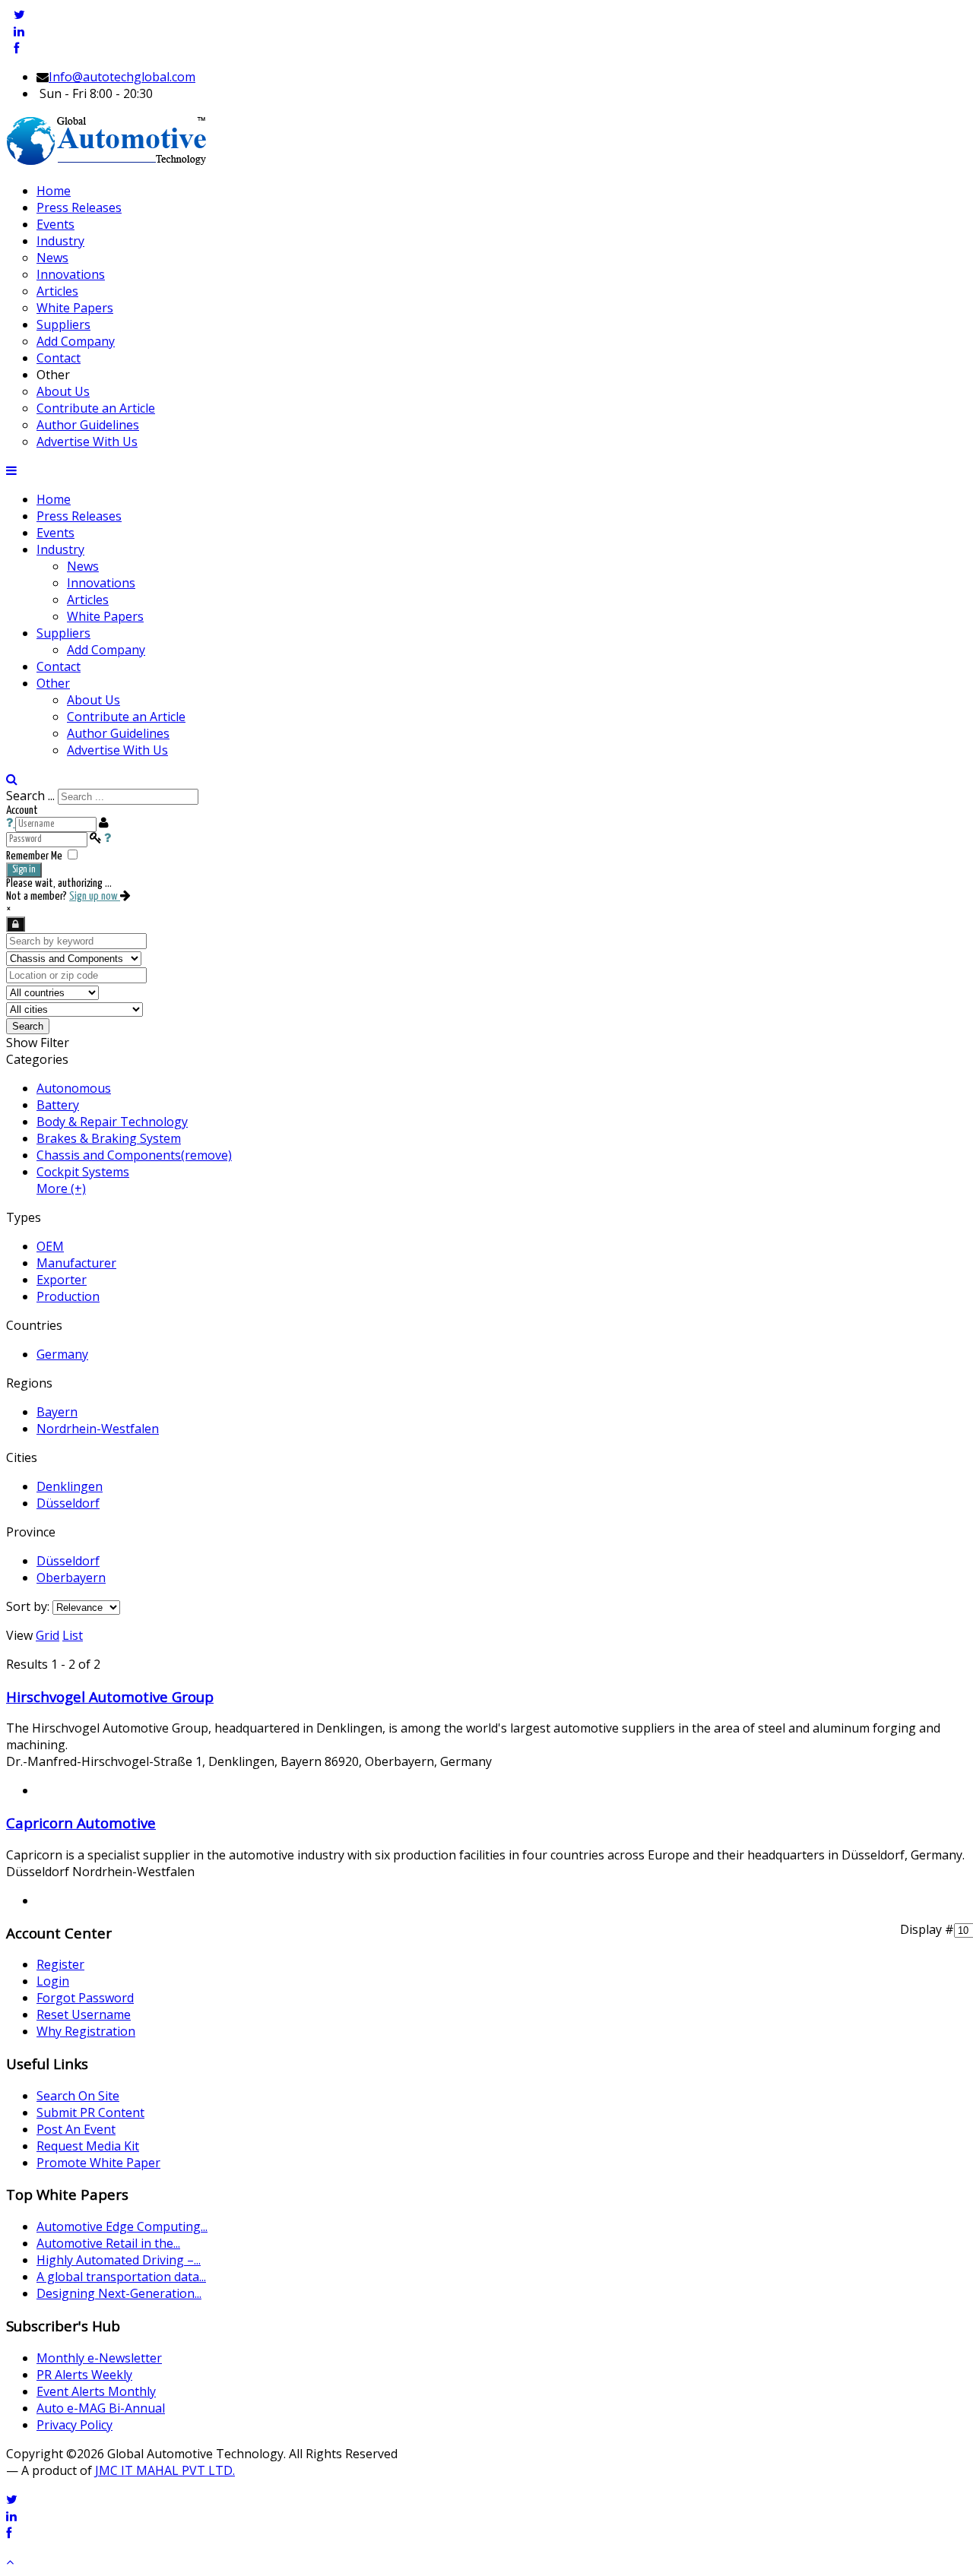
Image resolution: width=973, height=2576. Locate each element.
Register (60, 1964)
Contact (59, 666)
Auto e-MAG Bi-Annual (101, 2408)
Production (68, 1296)
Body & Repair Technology (112, 1122)
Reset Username (84, 2014)
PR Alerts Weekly (84, 2375)
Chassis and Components (134, 1155)
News (83, 566)
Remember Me (34, 856)
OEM (50, 1246)
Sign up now (95, 896)
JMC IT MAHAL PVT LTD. (165, 2470)
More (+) (61, 1188)
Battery (58, 1105)
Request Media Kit (88, 2146)
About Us (93, 700)
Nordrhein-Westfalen (98, 1429)
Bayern (57, 1412)
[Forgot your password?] (108, 839)
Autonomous (74, 1088)
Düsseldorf (68, 1503)
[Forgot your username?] (11, 823)
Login (53, 1981)
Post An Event (76, 2129)
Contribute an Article (126, 717)
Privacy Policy (74, 2425)
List (73, 1635)
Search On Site (78, 2096)
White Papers (105, 616)
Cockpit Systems (83, 1172)
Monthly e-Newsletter (99, 2358)
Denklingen (70, 1486)
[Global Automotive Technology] (106, 162)
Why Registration (86, 2031)
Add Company (106, 650)
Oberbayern (71, 1578)
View (19, 1635)
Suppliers (63, 633)
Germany (62, 1354)
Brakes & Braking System (109, 1138)
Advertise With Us (117, 750)
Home (54, 499)
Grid (48, 1635)
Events (55, 533)
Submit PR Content (90, 2112)
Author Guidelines (118, 733)
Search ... (30, 796)
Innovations (101, 583)
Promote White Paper (98, 2163)
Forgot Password (85, 1998)
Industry (60, 549)
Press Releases (79, 516)
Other (53, 683)
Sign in (24, 870)
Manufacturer (76, 1263)
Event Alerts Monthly (96, 2391)
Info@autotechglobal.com (122, 77)
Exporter (62, 1280)
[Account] (16, 924)
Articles (88, 600)
